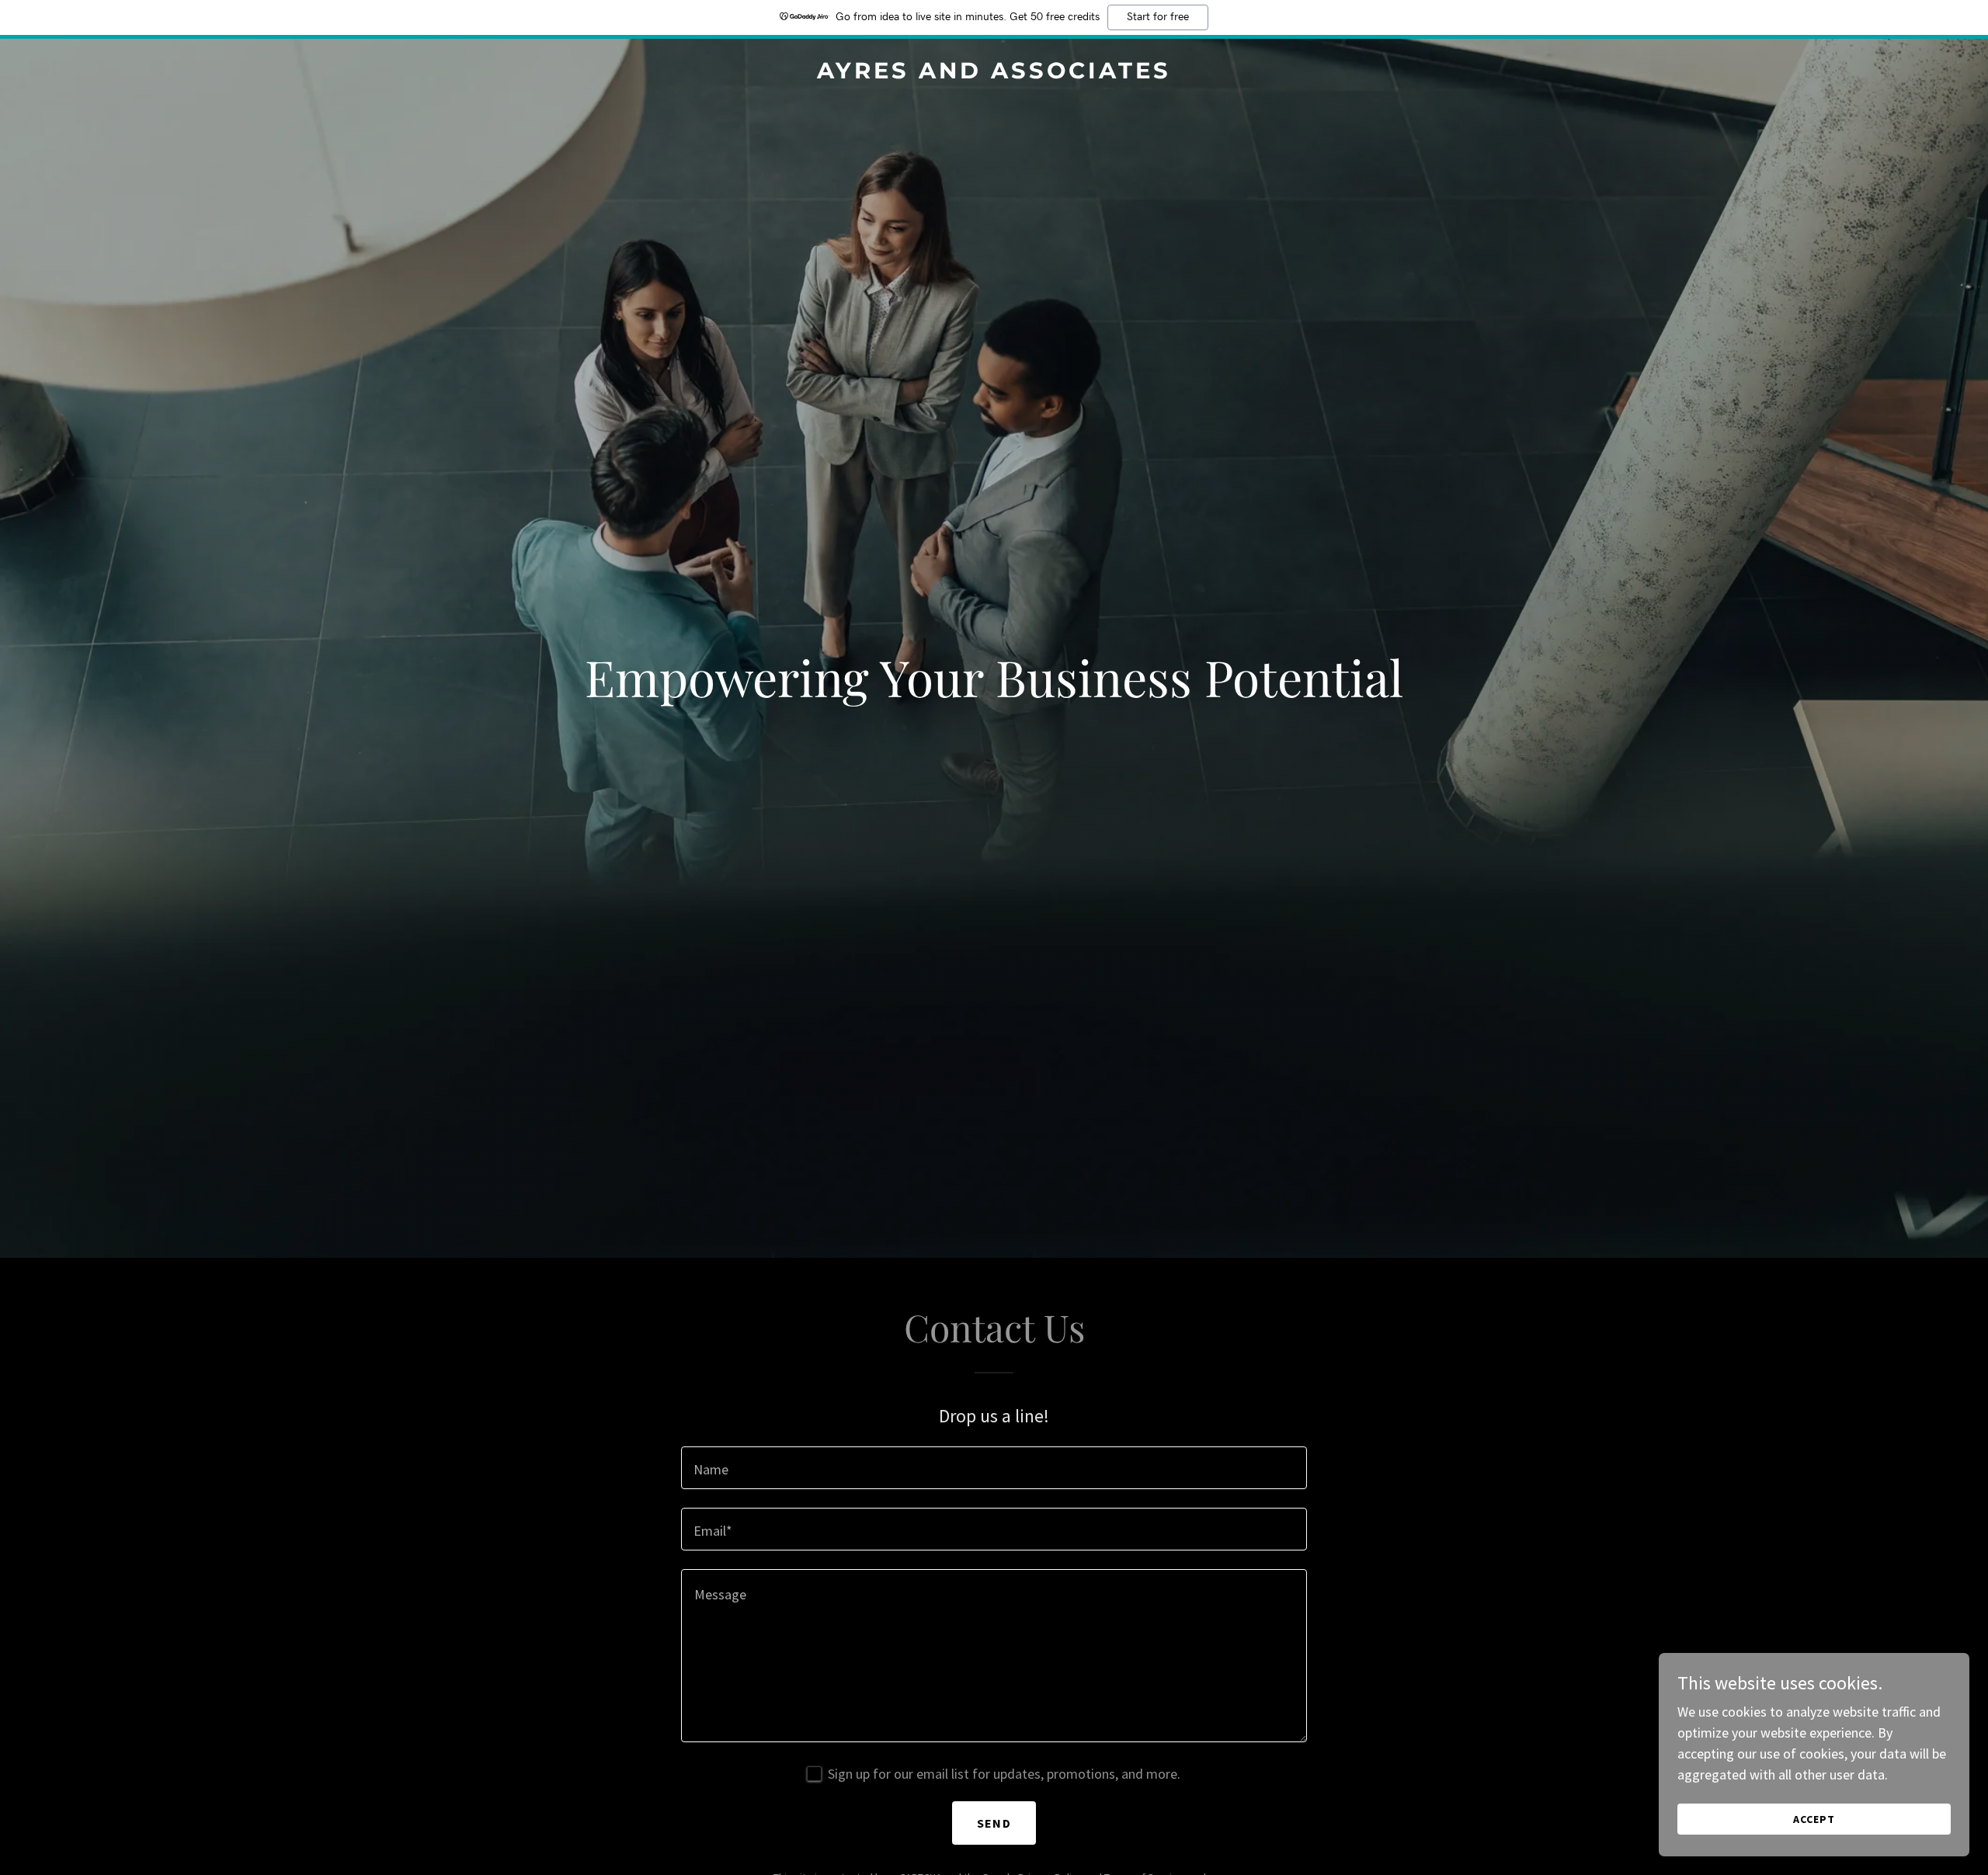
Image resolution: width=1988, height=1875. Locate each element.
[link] (994, 73)
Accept (1814, 1819)
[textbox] (994, 1468)
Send (994, 1823)
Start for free (1158, 17)
